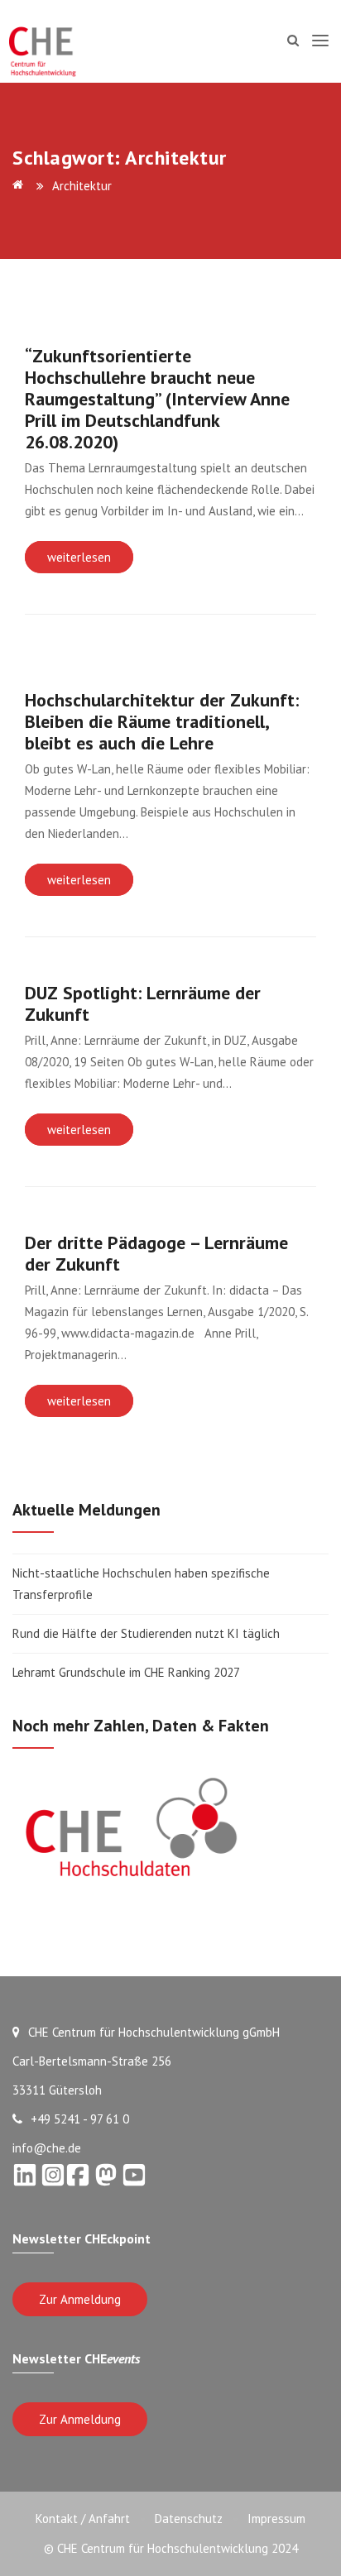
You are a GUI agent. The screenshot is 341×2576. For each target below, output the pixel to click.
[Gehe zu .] (21, 186)
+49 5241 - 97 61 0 (80, 2119)
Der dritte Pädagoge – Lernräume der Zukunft (156, 1253)
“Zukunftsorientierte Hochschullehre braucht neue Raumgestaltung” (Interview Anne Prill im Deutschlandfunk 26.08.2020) (157, 399)
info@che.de (47, 2148)
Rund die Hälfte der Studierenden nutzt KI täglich (146, 1633)
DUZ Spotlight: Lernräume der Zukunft (143, 1003)
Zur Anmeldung (80, 2299)
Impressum (276, 2519)
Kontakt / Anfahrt (83, 2519)
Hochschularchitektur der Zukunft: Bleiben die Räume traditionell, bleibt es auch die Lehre (162, 721)
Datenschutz (189, 2519)
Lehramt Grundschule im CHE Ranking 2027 (126, 1672)
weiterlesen (79, 557)
